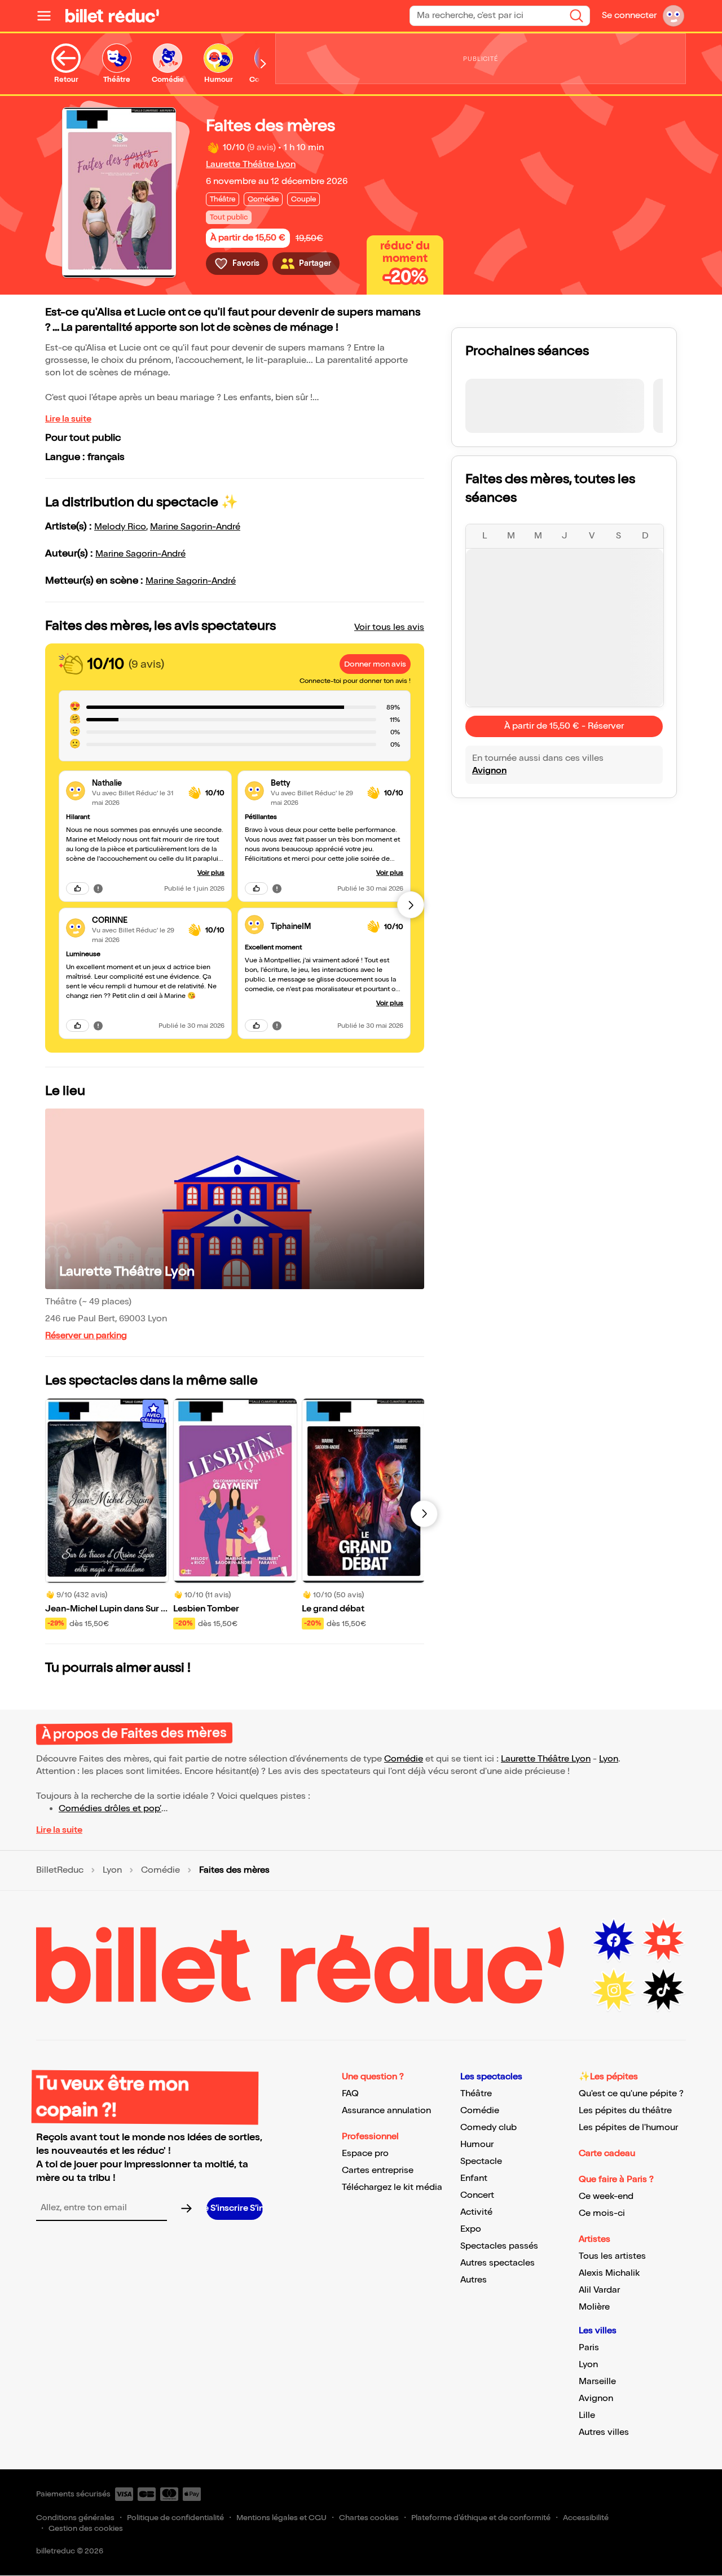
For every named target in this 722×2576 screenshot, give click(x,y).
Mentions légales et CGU (281, 2518)
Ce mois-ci (602, 2213)
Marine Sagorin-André (195, 527)
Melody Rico (120, 527)
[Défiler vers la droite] (263, 64)
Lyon (609, 1759)
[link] (136, 783)
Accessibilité (586, 2518)
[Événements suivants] (424, 1514)
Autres (474, 2280)
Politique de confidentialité (175, 2518)
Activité (476, 2212)
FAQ (350, 2094)
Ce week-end (606, 2196)
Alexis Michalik (609, 2273)
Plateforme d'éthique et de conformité (481, 2518)
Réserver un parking (86, 1336)
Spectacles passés (499, 2246)
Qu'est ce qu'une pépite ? (631, 2094)
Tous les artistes (612, 2256)
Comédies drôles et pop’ (110, 1809)
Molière (594, 2307)
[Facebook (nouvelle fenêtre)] (614, 1940)
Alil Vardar (599, 2290)
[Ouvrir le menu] (49, 16)
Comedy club (488, 2128)
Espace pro (365, 2154)
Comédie (404, 1759)
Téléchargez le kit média (392, 2187)
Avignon (489, 771)
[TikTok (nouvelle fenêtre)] (663, 1990)
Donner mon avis (375, 664)
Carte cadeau (607, 2154)
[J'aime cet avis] (78, 888)
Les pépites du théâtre (625, 2111)
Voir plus (211, 873)
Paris (589, 2348)
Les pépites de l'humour (628, 2128)
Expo (471, 2229)
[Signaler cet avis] (98, 888)
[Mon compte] (673, 16)
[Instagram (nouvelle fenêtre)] (614, 1990)
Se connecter (629, 16)
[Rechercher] (576, 16)
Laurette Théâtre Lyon (251, 165)
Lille (587, 2415)
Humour (477, 2145)
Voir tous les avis (389, 627)
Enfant (474, 2178)
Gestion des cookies (86, 2528)
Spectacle (481, 2161)
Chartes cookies (369, 2518)
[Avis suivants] (411, 905)
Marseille (597, 2382)
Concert (477, 2195)
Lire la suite (68, 419)
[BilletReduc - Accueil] (112, 16)
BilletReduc (60, 1870)
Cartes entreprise (378, 2170)
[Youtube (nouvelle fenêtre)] (663, 1940)
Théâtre (476, 2094)
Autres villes (604, 2432)
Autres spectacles (498, 2263)
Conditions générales (75, 2518)
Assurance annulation (386, 2111)
